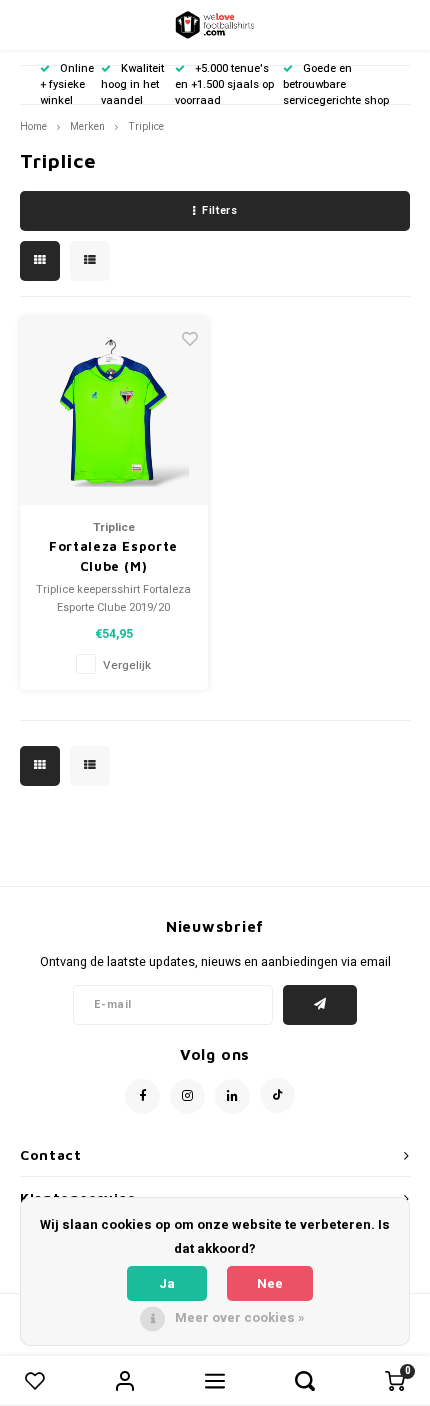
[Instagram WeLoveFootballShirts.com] (187, 1096)
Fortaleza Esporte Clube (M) (113, 556)
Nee (270, 1283)
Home (33, 126)
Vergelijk (127, 665)
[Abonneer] (320, 1005)
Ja (167, 1283)
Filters (219, 210)
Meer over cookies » (240, 1317)
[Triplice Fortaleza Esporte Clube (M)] (114, 411)
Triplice (146, 126)
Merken (87, 126)
